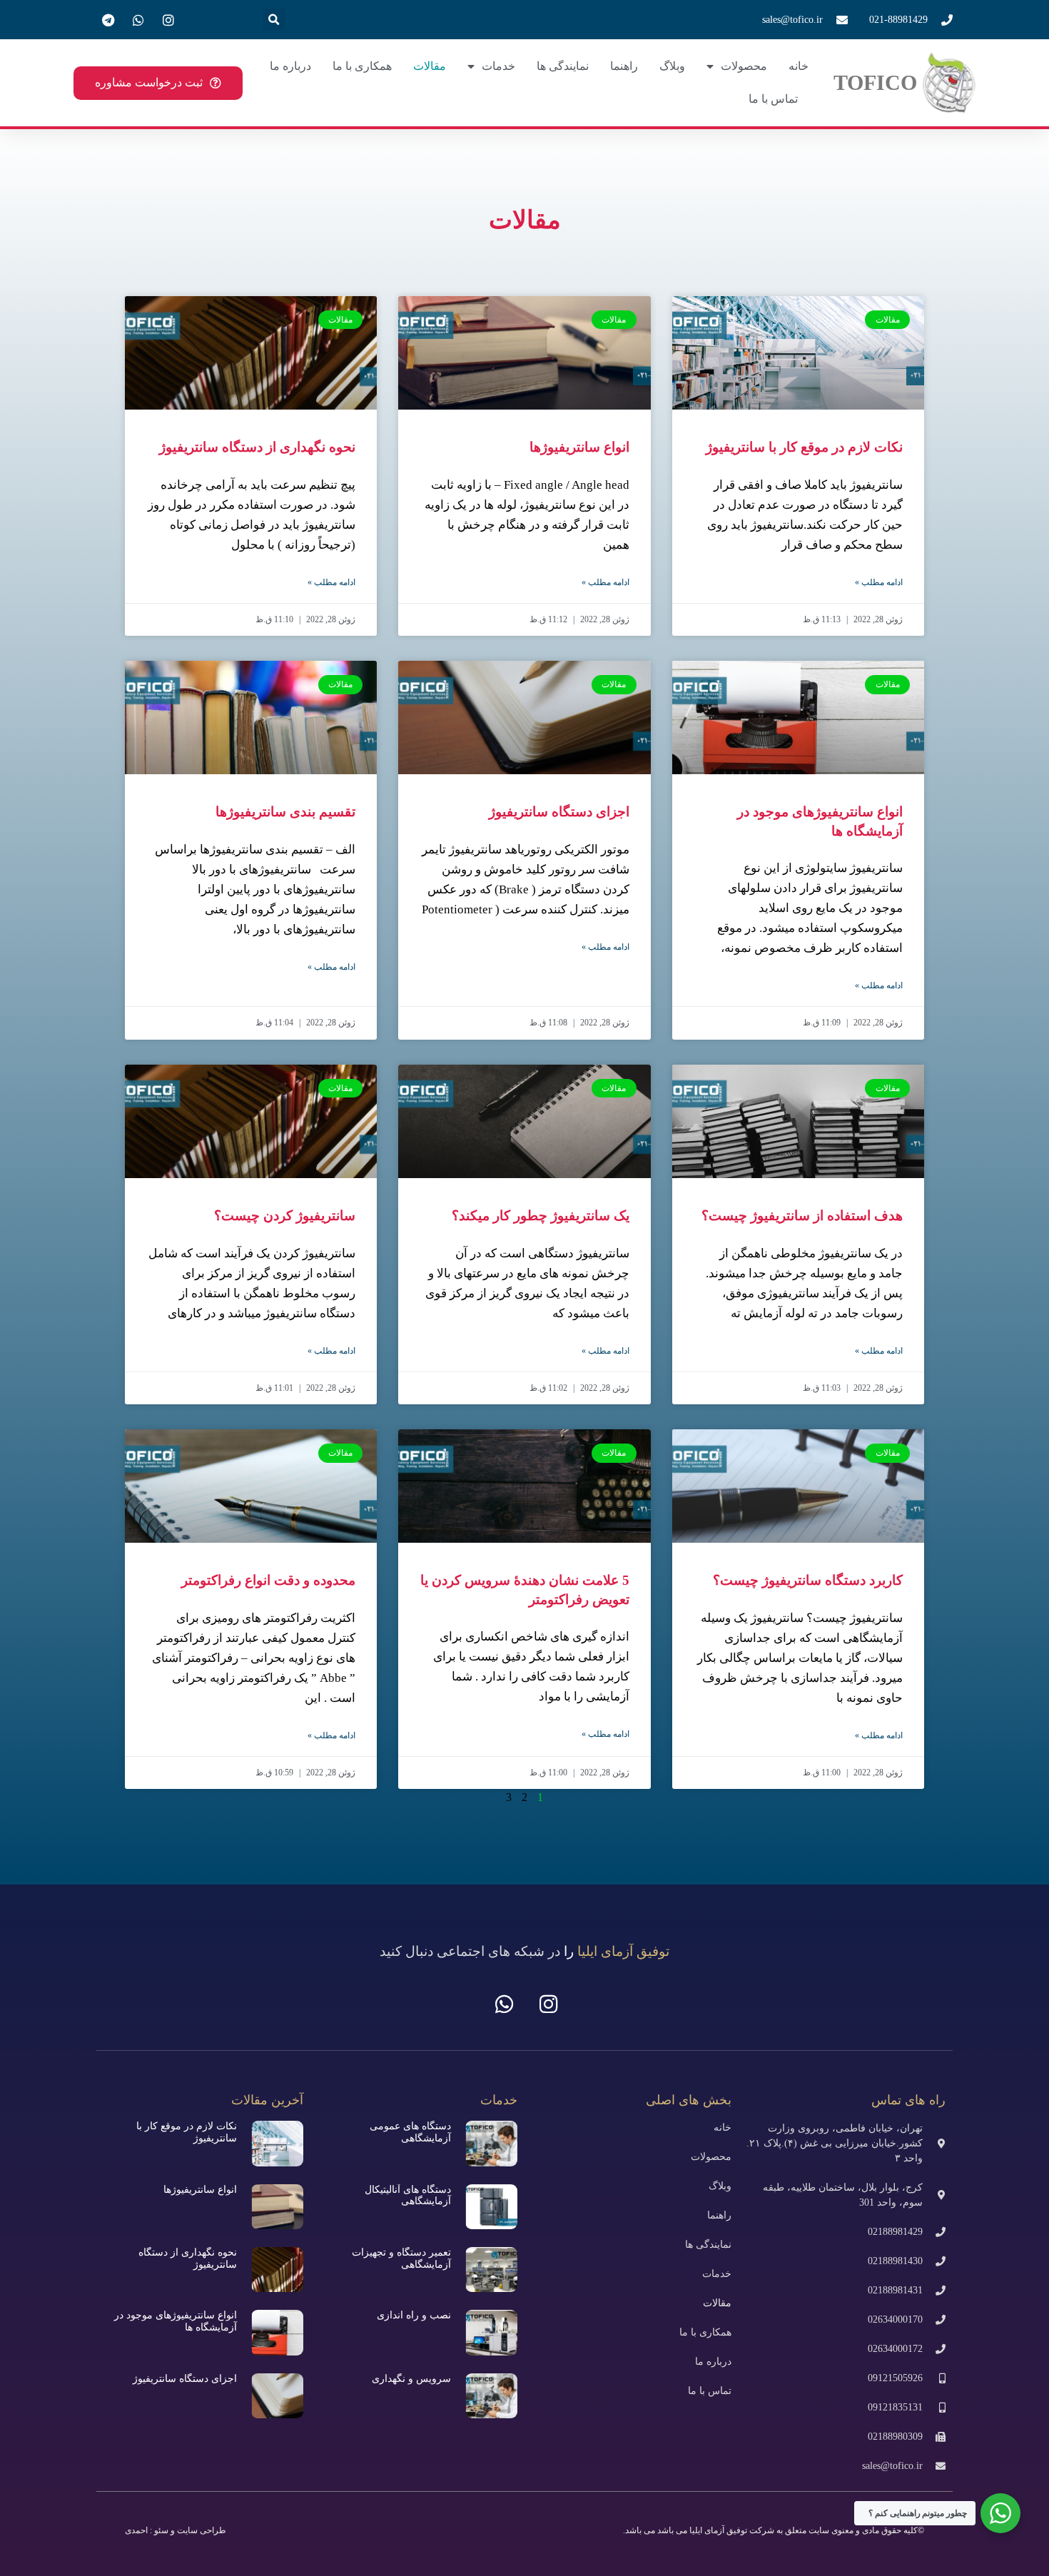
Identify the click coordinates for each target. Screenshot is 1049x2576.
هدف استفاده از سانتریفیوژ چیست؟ (802, 1216)
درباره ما (290, 66)
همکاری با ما (362, 66)
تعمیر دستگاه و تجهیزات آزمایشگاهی (401, 2258)
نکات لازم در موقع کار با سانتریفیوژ (804, 447)
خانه (799, 66)
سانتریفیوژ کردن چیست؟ (285, 1216)
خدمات (498, 66)
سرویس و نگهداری (411, 2379)
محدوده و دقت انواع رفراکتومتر (268, 1580)
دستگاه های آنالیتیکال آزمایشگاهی (408, 2196)
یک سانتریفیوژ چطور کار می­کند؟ (541, 1216)
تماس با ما (773, 99)
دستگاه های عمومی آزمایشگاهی (410, 2132)
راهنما (624, 66)
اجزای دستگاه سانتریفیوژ (559, 812)
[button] (274, 20)
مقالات (430, 66)
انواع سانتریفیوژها (579, 447)
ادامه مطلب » (879, 582)
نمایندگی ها (563, 66)
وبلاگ (672, 66)
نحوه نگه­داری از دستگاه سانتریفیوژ (257, 447)
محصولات (744, 66)
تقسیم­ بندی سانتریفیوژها (285, 812)
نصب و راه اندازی (414, 2315)
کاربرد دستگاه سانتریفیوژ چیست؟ (808, 1580)
